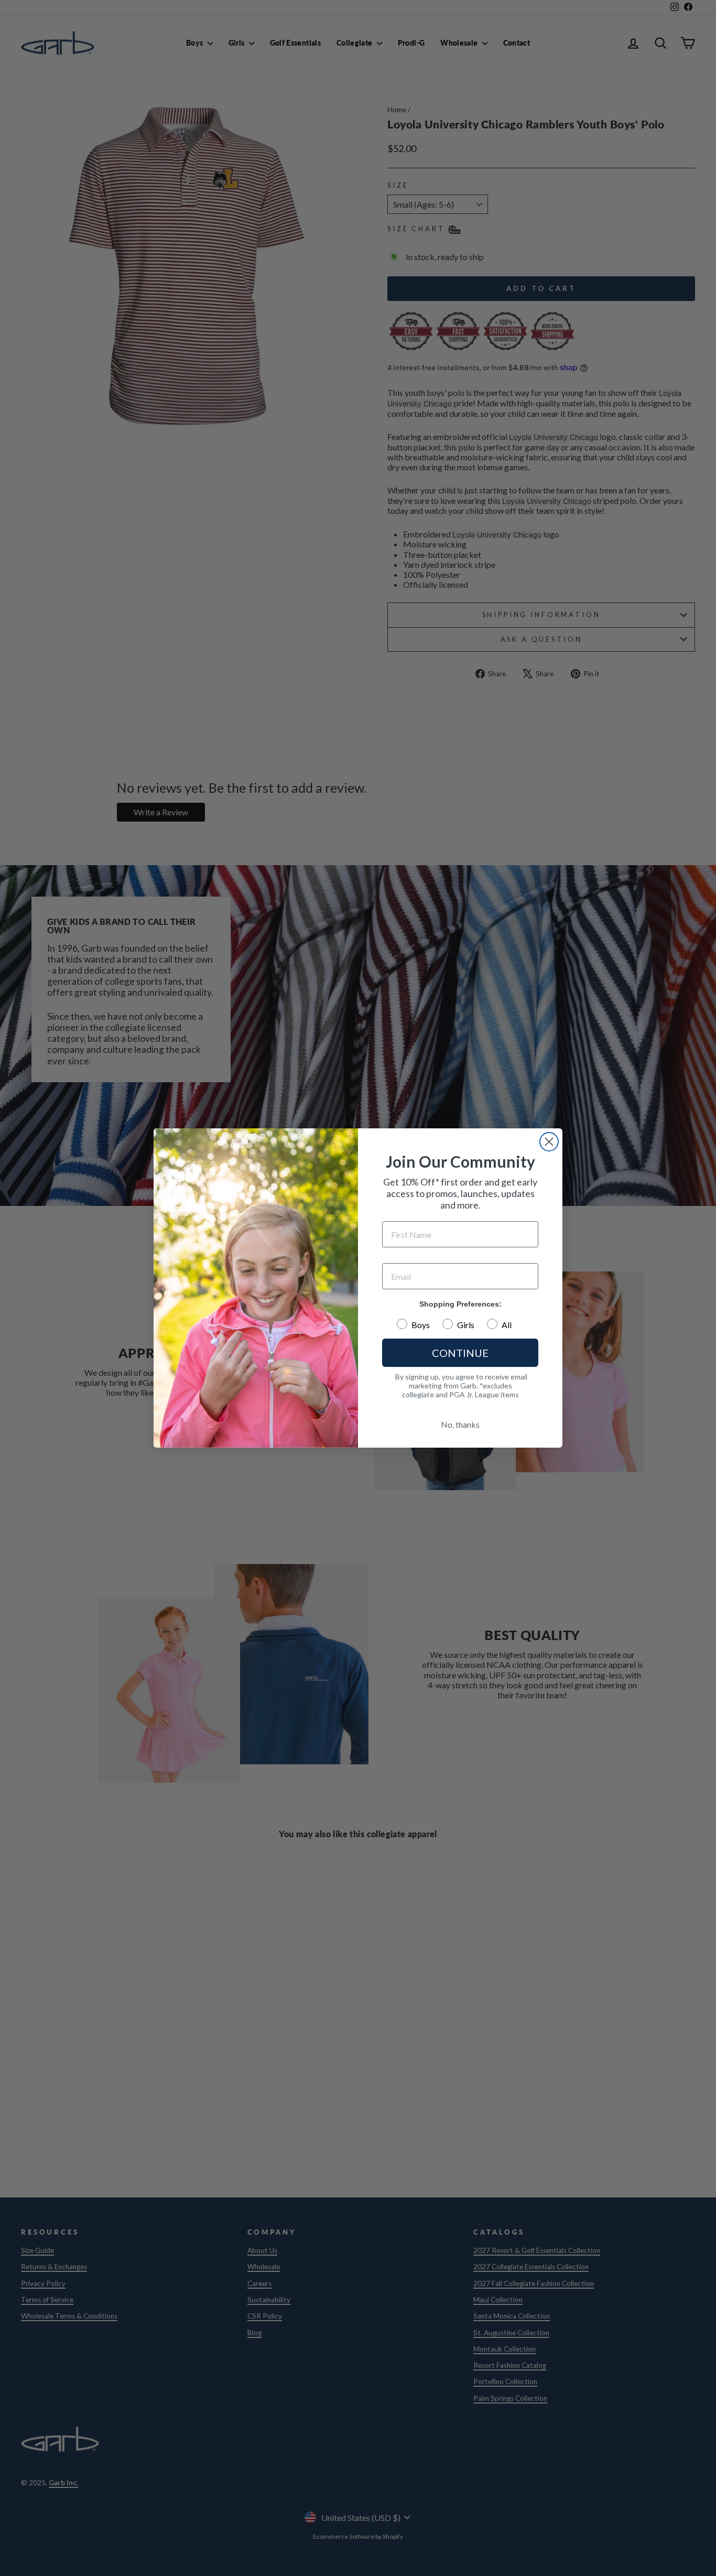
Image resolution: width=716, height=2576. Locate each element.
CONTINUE (460, 1353)
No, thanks (460, 1424)
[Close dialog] (549, 1142)
